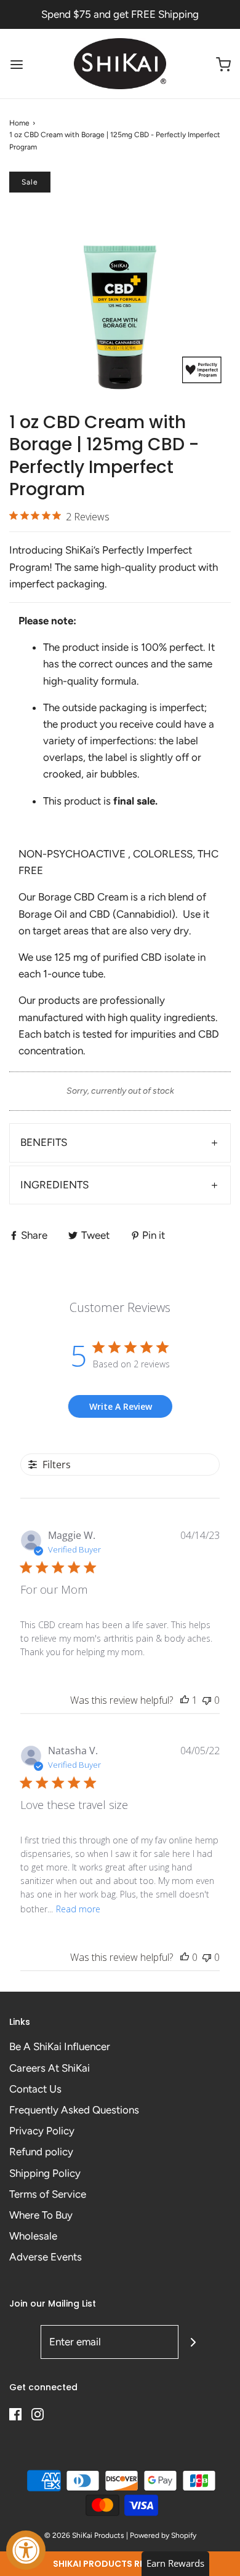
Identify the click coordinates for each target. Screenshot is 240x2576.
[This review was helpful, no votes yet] (185, 1957)
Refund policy (41, 2152)
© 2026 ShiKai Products (84, 2535)
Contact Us (35, 2089)
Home (19, 123)
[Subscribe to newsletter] (193, 2342)
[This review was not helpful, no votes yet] (207, 1700)
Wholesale (33, 2236)
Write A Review (121, 1406)
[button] (120, 2564)
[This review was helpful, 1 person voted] (185, 1700)
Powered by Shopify (163, 2535)
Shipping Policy (45, 2173)
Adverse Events (46, 2257)
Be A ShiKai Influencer (60, 2046)
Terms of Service (48, 2194)
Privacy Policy (42, 2131)
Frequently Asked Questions (74, 2110)
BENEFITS (44, 1142)
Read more (78, 1909)
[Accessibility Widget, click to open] (26, 2550)
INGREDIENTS (54, 1185)
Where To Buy (41, 2215)
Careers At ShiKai (50, 2068)
